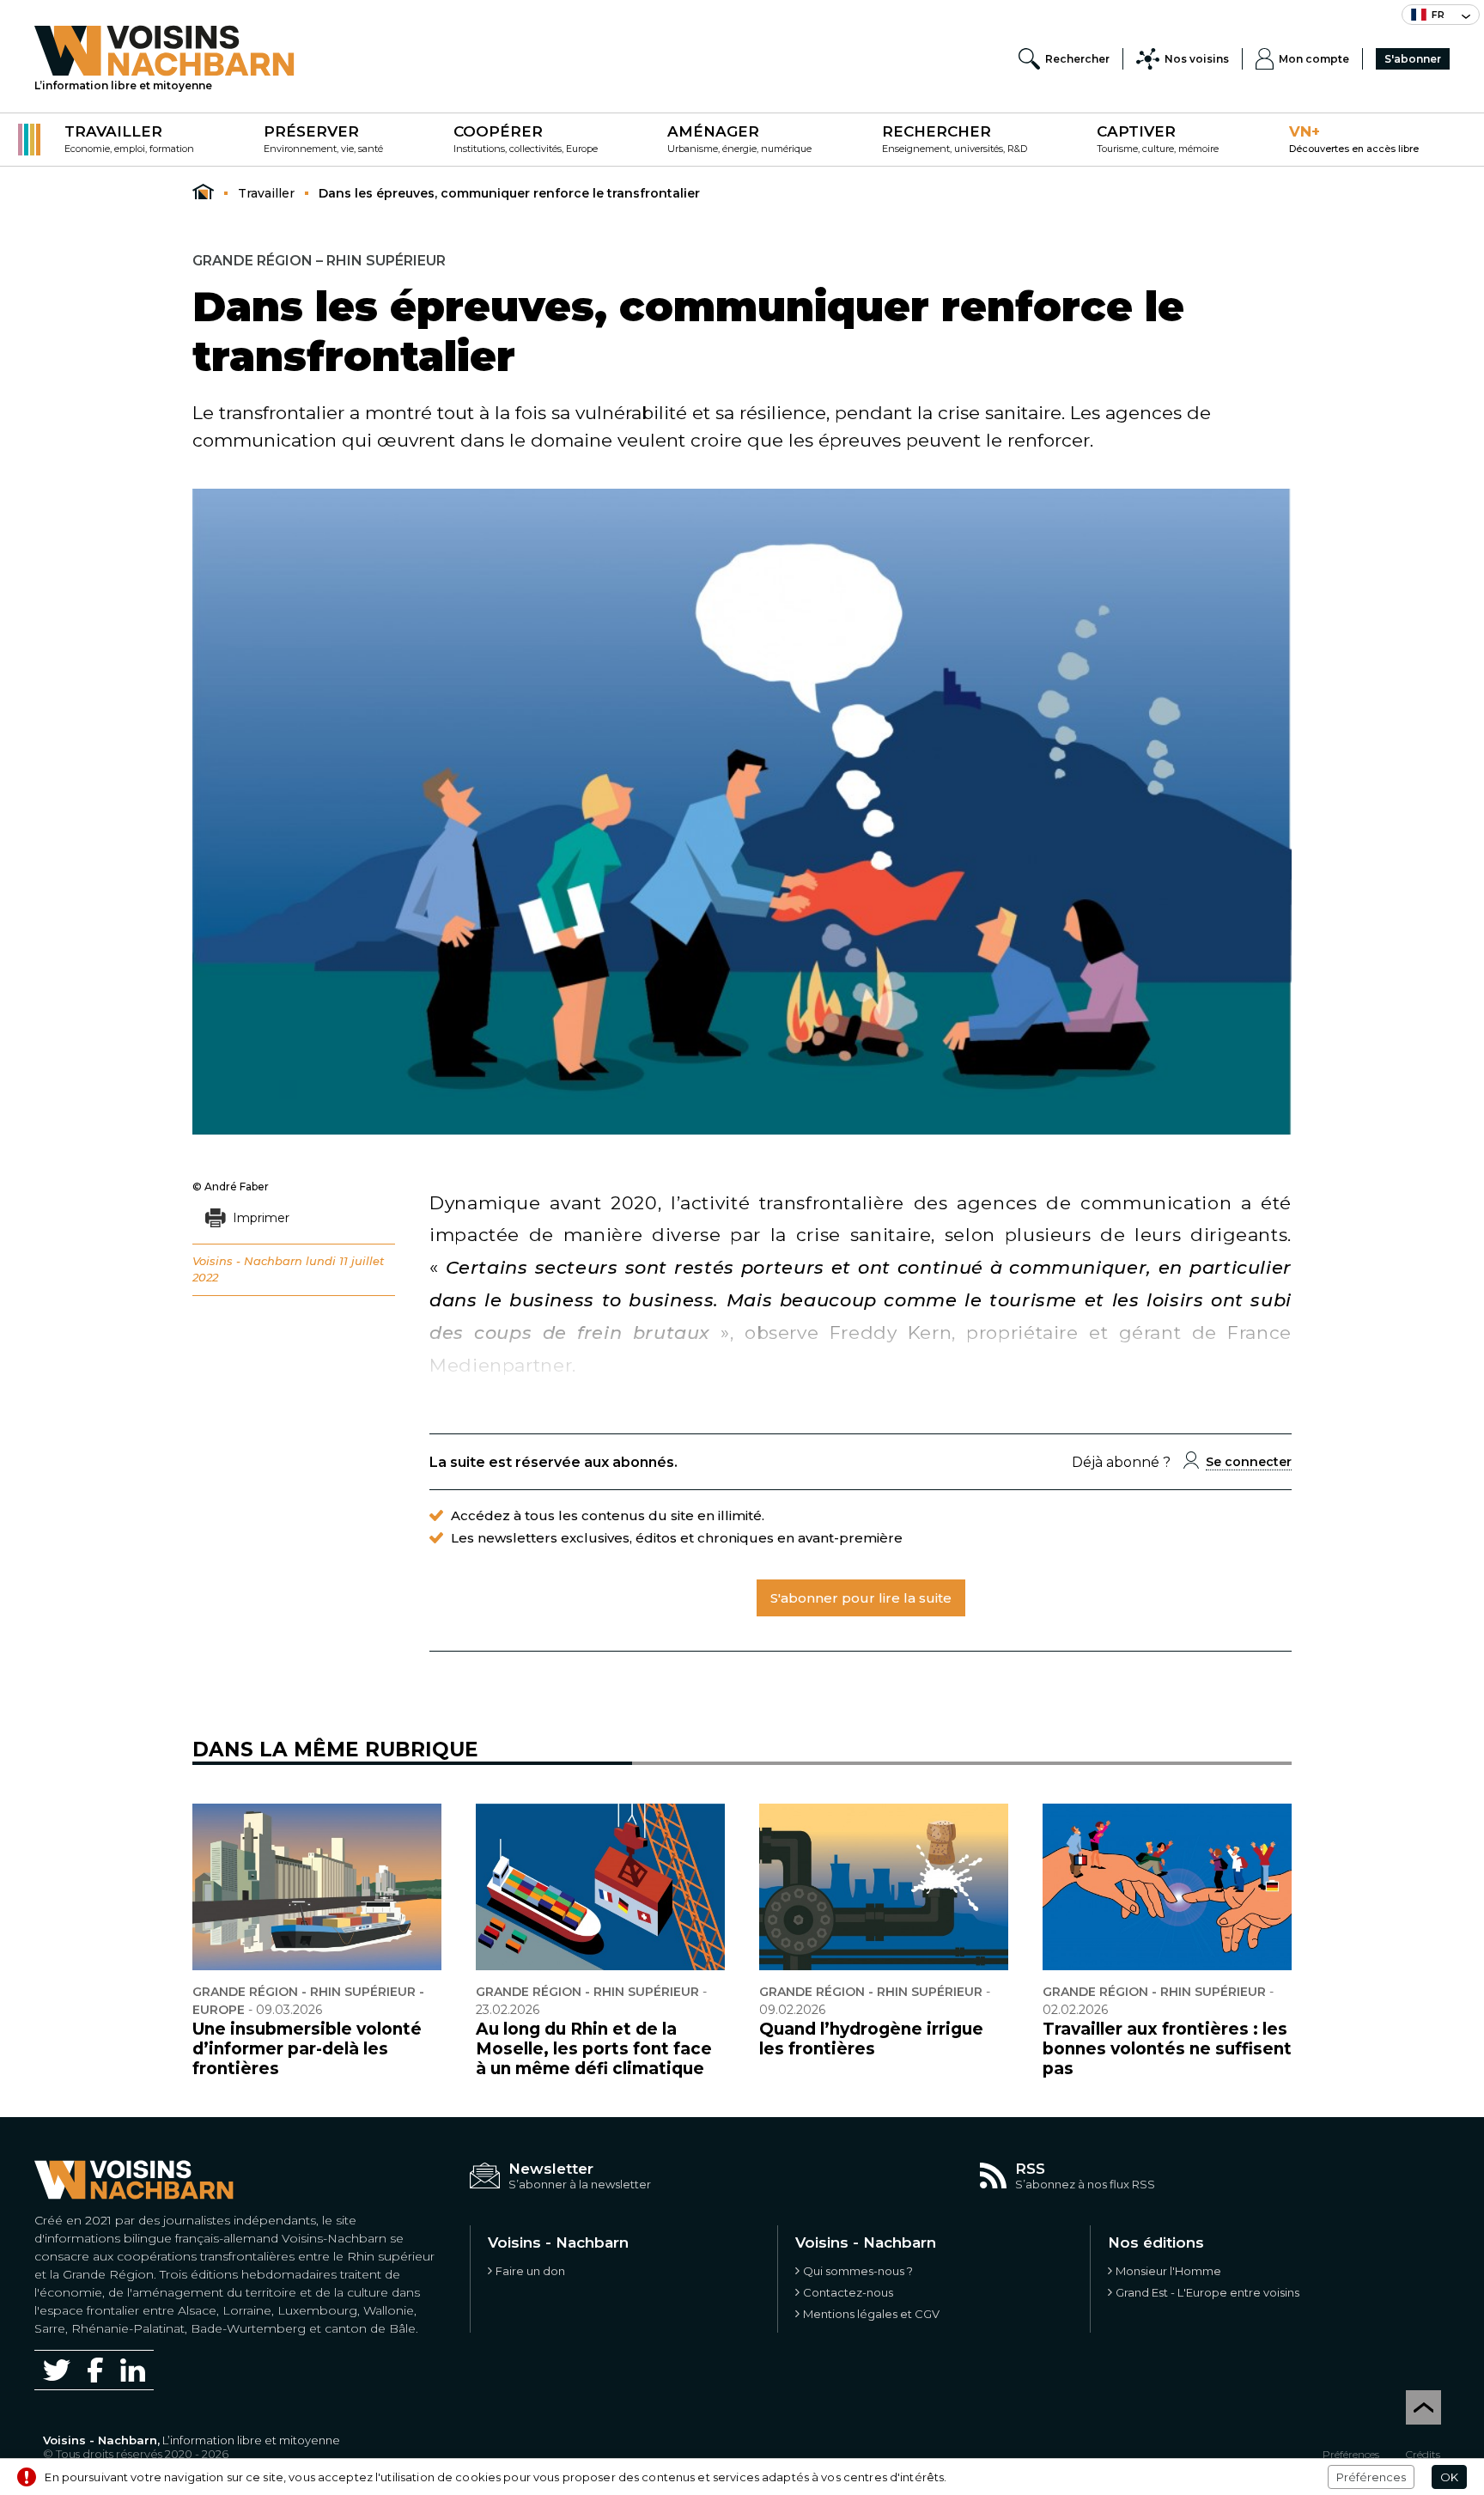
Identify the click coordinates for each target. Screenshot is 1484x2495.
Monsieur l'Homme (1168, 2271)
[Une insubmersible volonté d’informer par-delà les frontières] (317, 1887)
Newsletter (551, 2169)
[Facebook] (95, 2370)
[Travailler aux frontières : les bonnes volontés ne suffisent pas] (1167, 1887)
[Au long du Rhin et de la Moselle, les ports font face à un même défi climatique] (600, 1887)
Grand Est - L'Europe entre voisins (1207, 2292)
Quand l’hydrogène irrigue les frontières (871, 2039)
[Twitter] (57, 2370)
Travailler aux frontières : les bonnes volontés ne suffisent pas (1167, 2049)
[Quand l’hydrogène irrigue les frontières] (884, 1887)
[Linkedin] (133, 2370)
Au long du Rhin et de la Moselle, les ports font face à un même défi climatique (594, 2049)
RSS (1030, 2169)
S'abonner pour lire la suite (861, 1598)
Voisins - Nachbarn (247, 1261)
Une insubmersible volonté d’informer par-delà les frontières (307, 2049)
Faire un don (530, 2271)
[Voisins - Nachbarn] (203, 192)
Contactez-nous (848, 2292)
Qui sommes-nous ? (858, 2271)
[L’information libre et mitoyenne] (164, 51)
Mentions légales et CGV (871, 2314)
